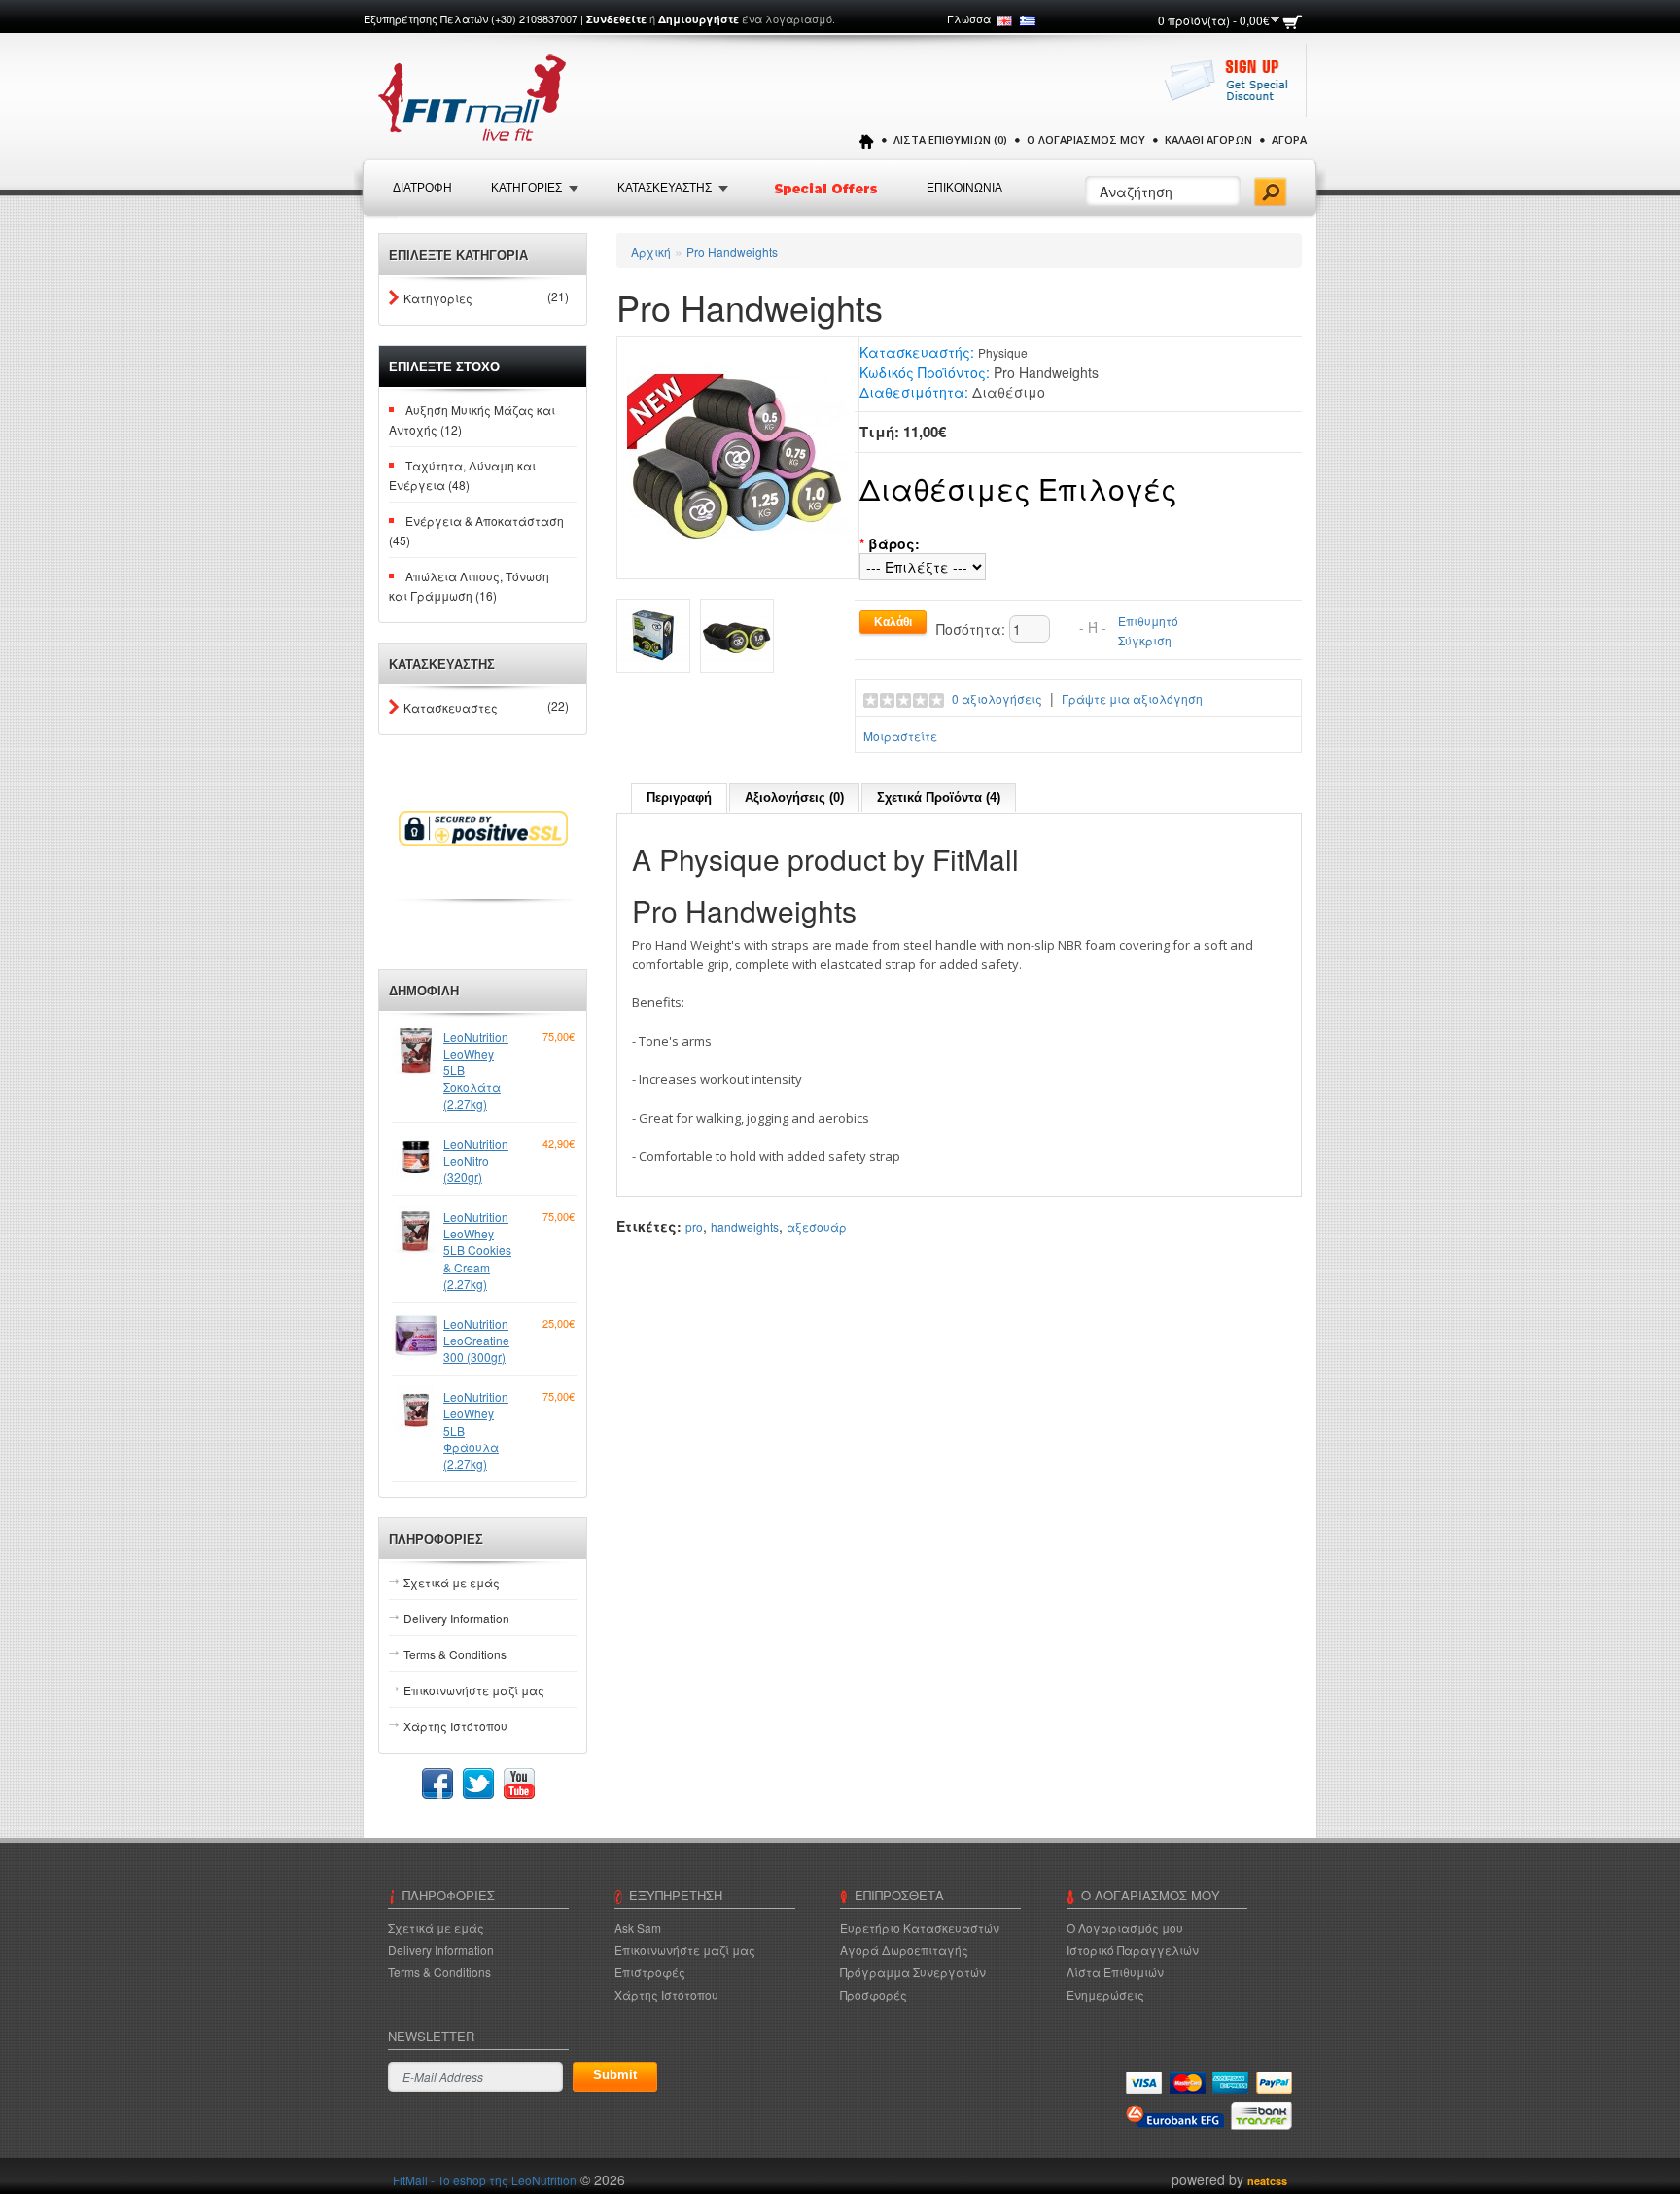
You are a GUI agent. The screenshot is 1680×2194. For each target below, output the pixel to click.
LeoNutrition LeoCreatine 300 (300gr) (476, 1340)
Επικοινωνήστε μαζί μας (474, 1690)
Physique (1003, 352)
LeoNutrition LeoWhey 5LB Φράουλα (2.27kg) (476, 1430)
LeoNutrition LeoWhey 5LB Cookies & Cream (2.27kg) (477, 1250)
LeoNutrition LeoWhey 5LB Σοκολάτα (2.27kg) (476, 1070)
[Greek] (1028, 21)
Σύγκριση (1145, 640)
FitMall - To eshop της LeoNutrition (485, 2180)
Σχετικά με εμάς (452, 1582)
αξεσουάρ (817, 1226)
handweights (745, 1226)
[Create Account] (1231, 90)
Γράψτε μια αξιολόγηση (1132, 698)
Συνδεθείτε (616, 19)
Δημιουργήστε (699, 19)
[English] (1004, 21)
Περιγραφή (679, 798)
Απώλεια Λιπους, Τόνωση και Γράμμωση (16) (469, 586)
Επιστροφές (650, 1972)
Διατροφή (422, 188)
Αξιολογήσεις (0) (794, 798)
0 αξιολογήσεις (997, 698)
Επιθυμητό (1148, 621)
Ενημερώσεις (1105, 1994)
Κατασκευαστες (451, 707)
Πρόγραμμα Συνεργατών (913, 1972)
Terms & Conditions (455, 1654)
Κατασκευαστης (665, 188)
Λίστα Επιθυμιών (1115, 1972)
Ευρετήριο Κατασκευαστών (920, 1927)
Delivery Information (456, 1618)
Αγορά (1289, 139)
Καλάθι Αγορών (1208, 139)
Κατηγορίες (438, 298)
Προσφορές (874, 1994)
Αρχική (651, 251)
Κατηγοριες (526, 188)
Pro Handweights (732, 251)
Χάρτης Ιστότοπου (455, 1726)
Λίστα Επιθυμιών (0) (950, 139)
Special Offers (827, 189)
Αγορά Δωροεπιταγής (904, 1950)
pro (694, 1226)
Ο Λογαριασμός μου (1086, 139)
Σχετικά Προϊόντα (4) (939, 798)
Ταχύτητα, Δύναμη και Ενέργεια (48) (462, 475)
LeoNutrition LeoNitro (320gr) (476, 1160)
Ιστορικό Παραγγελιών (1133, 1950)
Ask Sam (638, 1927)
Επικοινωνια (964, 188)
